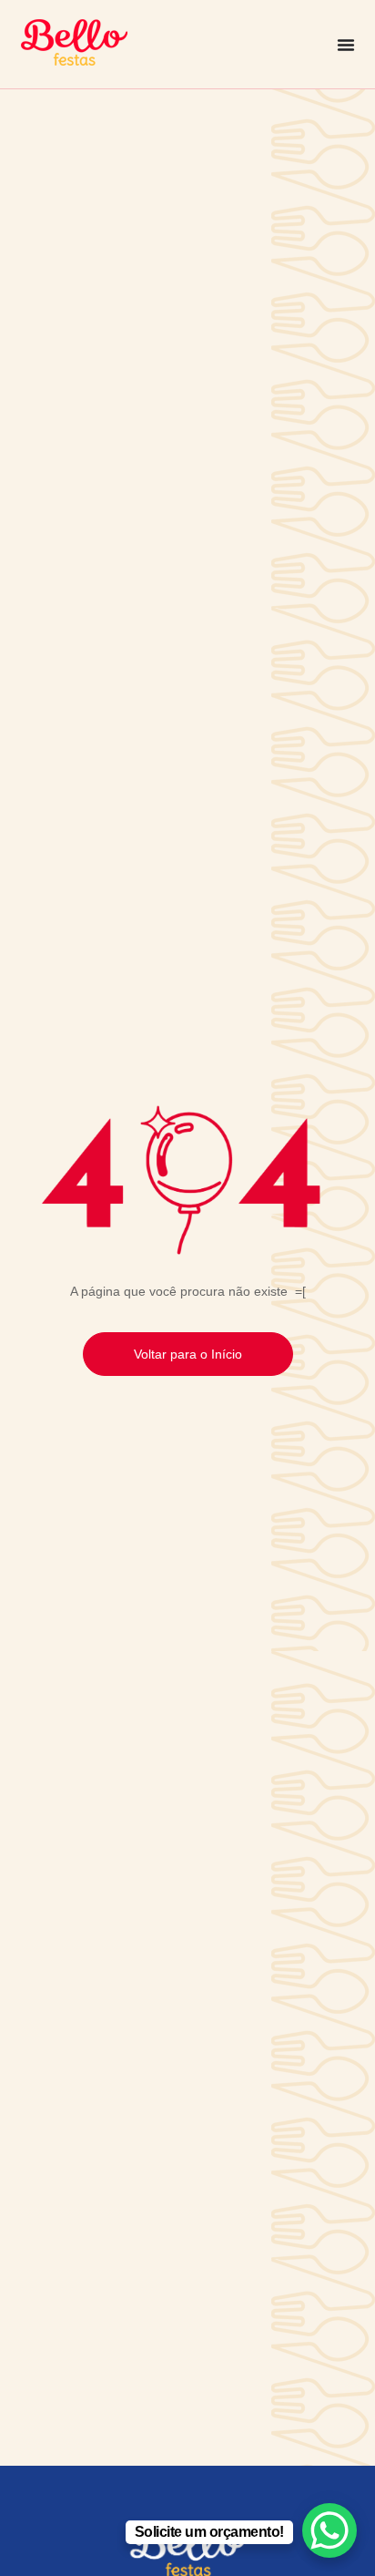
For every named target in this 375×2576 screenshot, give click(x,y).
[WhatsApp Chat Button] (329, 2530)
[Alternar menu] (346, 45)
